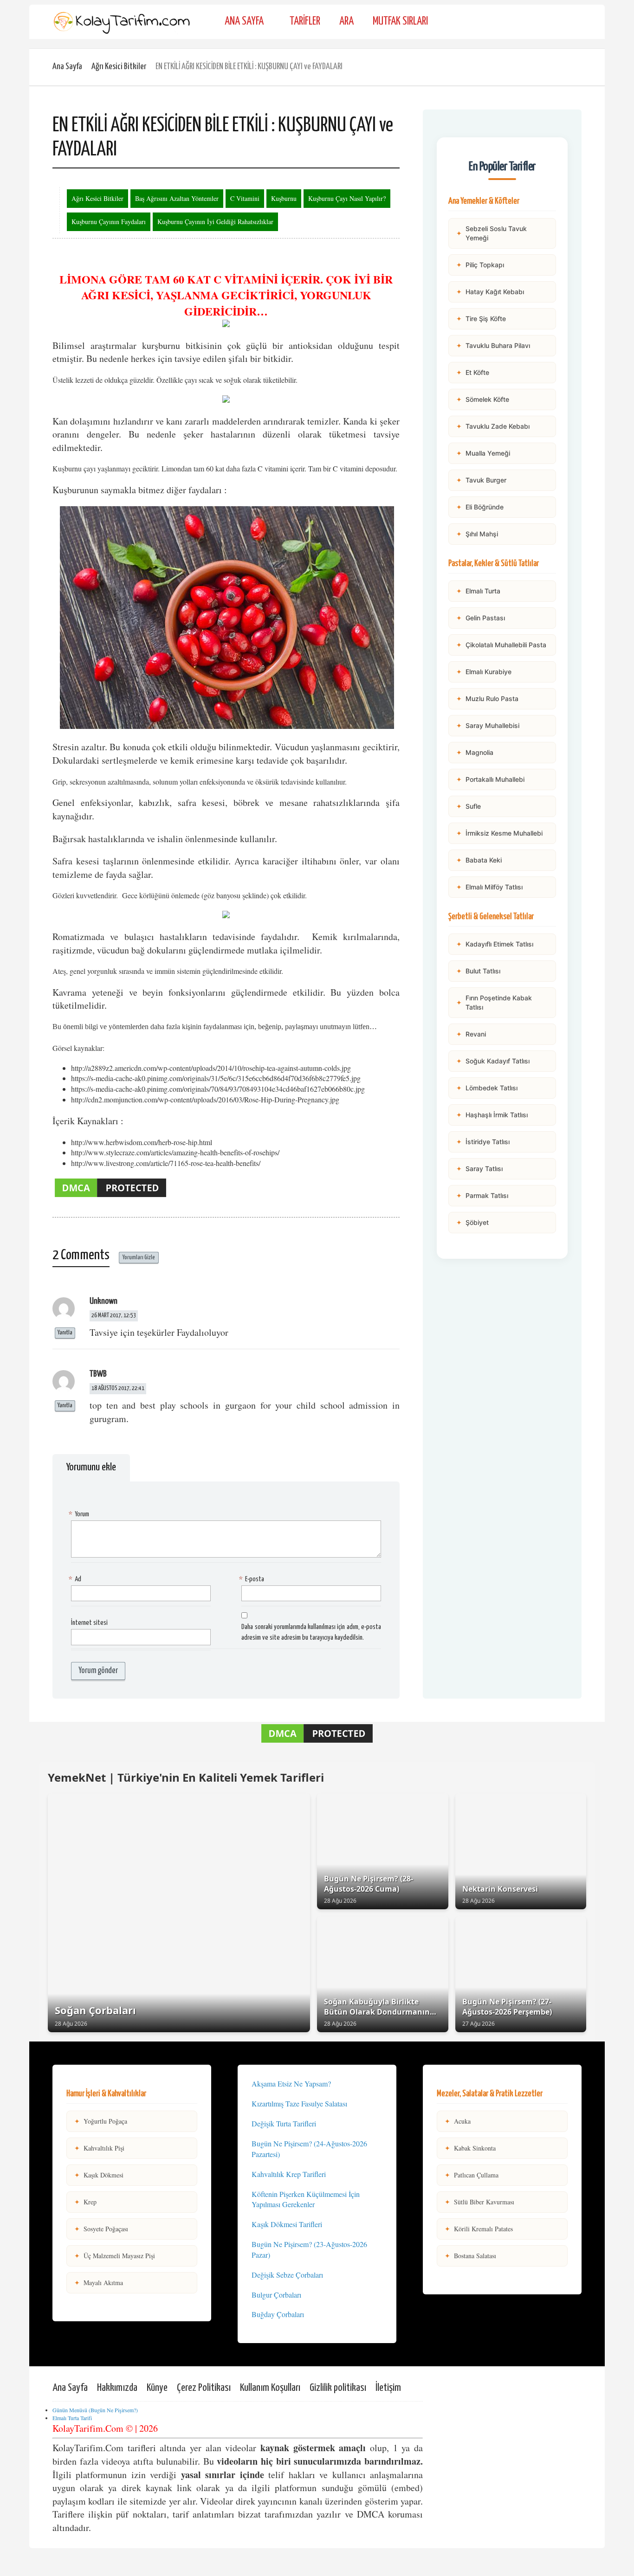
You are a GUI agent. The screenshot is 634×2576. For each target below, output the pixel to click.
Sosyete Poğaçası (101, 2229)
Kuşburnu (284, 198)
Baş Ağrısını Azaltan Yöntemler (177, 198)
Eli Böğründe (480, 507)
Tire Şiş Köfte (481, 319)
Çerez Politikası (204, 2388)
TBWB (98, 1374)
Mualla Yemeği (483, 453)
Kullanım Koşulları (270, 2388)
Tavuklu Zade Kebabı (493, 426)
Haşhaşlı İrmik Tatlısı (492, 1115)
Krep (85, 2202)
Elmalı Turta (478, 591)
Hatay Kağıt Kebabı (490, 292)
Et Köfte (473, 372)
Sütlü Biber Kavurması (479, 2202)
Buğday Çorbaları (278, 2314)
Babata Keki (479, 860)
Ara (346, 22)
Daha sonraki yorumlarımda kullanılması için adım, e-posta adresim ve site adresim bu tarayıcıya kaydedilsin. (311, 1632)
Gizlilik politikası (338, 2388)
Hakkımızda (117, 2388)
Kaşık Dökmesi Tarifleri (287, 2224)
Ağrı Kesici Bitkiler (119, 67)
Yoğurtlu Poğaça (101, 2121)
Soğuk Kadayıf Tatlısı (493, 1061)
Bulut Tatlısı (478, 971)
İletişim (388, 2388)
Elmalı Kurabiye (484, 672)
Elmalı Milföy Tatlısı (489, 887)
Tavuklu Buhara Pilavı (493, 345)
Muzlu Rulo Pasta (487, 699)
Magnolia (475, 752)
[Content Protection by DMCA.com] (110, 1196)
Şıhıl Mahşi (477, 534)
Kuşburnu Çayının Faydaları (109, 222)
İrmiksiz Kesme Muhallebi (499, 833)
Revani (471, 1034)
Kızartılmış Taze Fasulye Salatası (299, 2103)
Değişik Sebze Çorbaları (287, 2275)
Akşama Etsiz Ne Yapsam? (291, 2083)
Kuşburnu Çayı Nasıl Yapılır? (347, 198)
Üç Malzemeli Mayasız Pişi (115, 2256)
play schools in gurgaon (208, 1405)
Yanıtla (65, 1333)
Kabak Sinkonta (470, 2148)
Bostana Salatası (470, 2256)
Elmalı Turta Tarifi (72, 2418)
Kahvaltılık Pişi (99, 2148)
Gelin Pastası (481, 618)
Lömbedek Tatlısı (487, 1088)
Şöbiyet (472, 1222)
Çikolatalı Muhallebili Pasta (501, 645)
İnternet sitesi (89, 1623)
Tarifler (305, 22)
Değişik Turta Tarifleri (284, 2123)
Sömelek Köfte (483, 399)
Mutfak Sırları (400, 22)
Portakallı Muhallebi (490, 779)
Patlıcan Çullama (472, 2175)
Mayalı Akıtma (99, 2283)
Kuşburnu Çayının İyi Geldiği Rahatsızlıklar (215, 222)
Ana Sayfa (244, 22)
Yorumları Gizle (139, 1258)
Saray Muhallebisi (488, 725)
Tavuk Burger (481, 480)
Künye (157, 2388)
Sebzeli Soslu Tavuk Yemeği (492, 233)
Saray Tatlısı (479, 1169)
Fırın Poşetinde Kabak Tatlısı (494, 1002)
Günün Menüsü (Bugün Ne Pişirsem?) (95, 2410)
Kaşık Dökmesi (99, 2175)
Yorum (80, 1514)
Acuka (458, 2121)
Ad (76, 1579)
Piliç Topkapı (480, 265)
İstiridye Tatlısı (483, 1142)
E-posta (253, 1579)
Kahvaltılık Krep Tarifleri (289, 2174)
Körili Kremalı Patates (479, 2229)
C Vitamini (245, 198)
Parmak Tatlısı (482, 1195)
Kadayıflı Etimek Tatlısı (495, 944)
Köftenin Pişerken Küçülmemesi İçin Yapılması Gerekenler (306, 2199)
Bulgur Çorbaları (276, 2295)
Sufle (469, 806)
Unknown (104, 1301)
